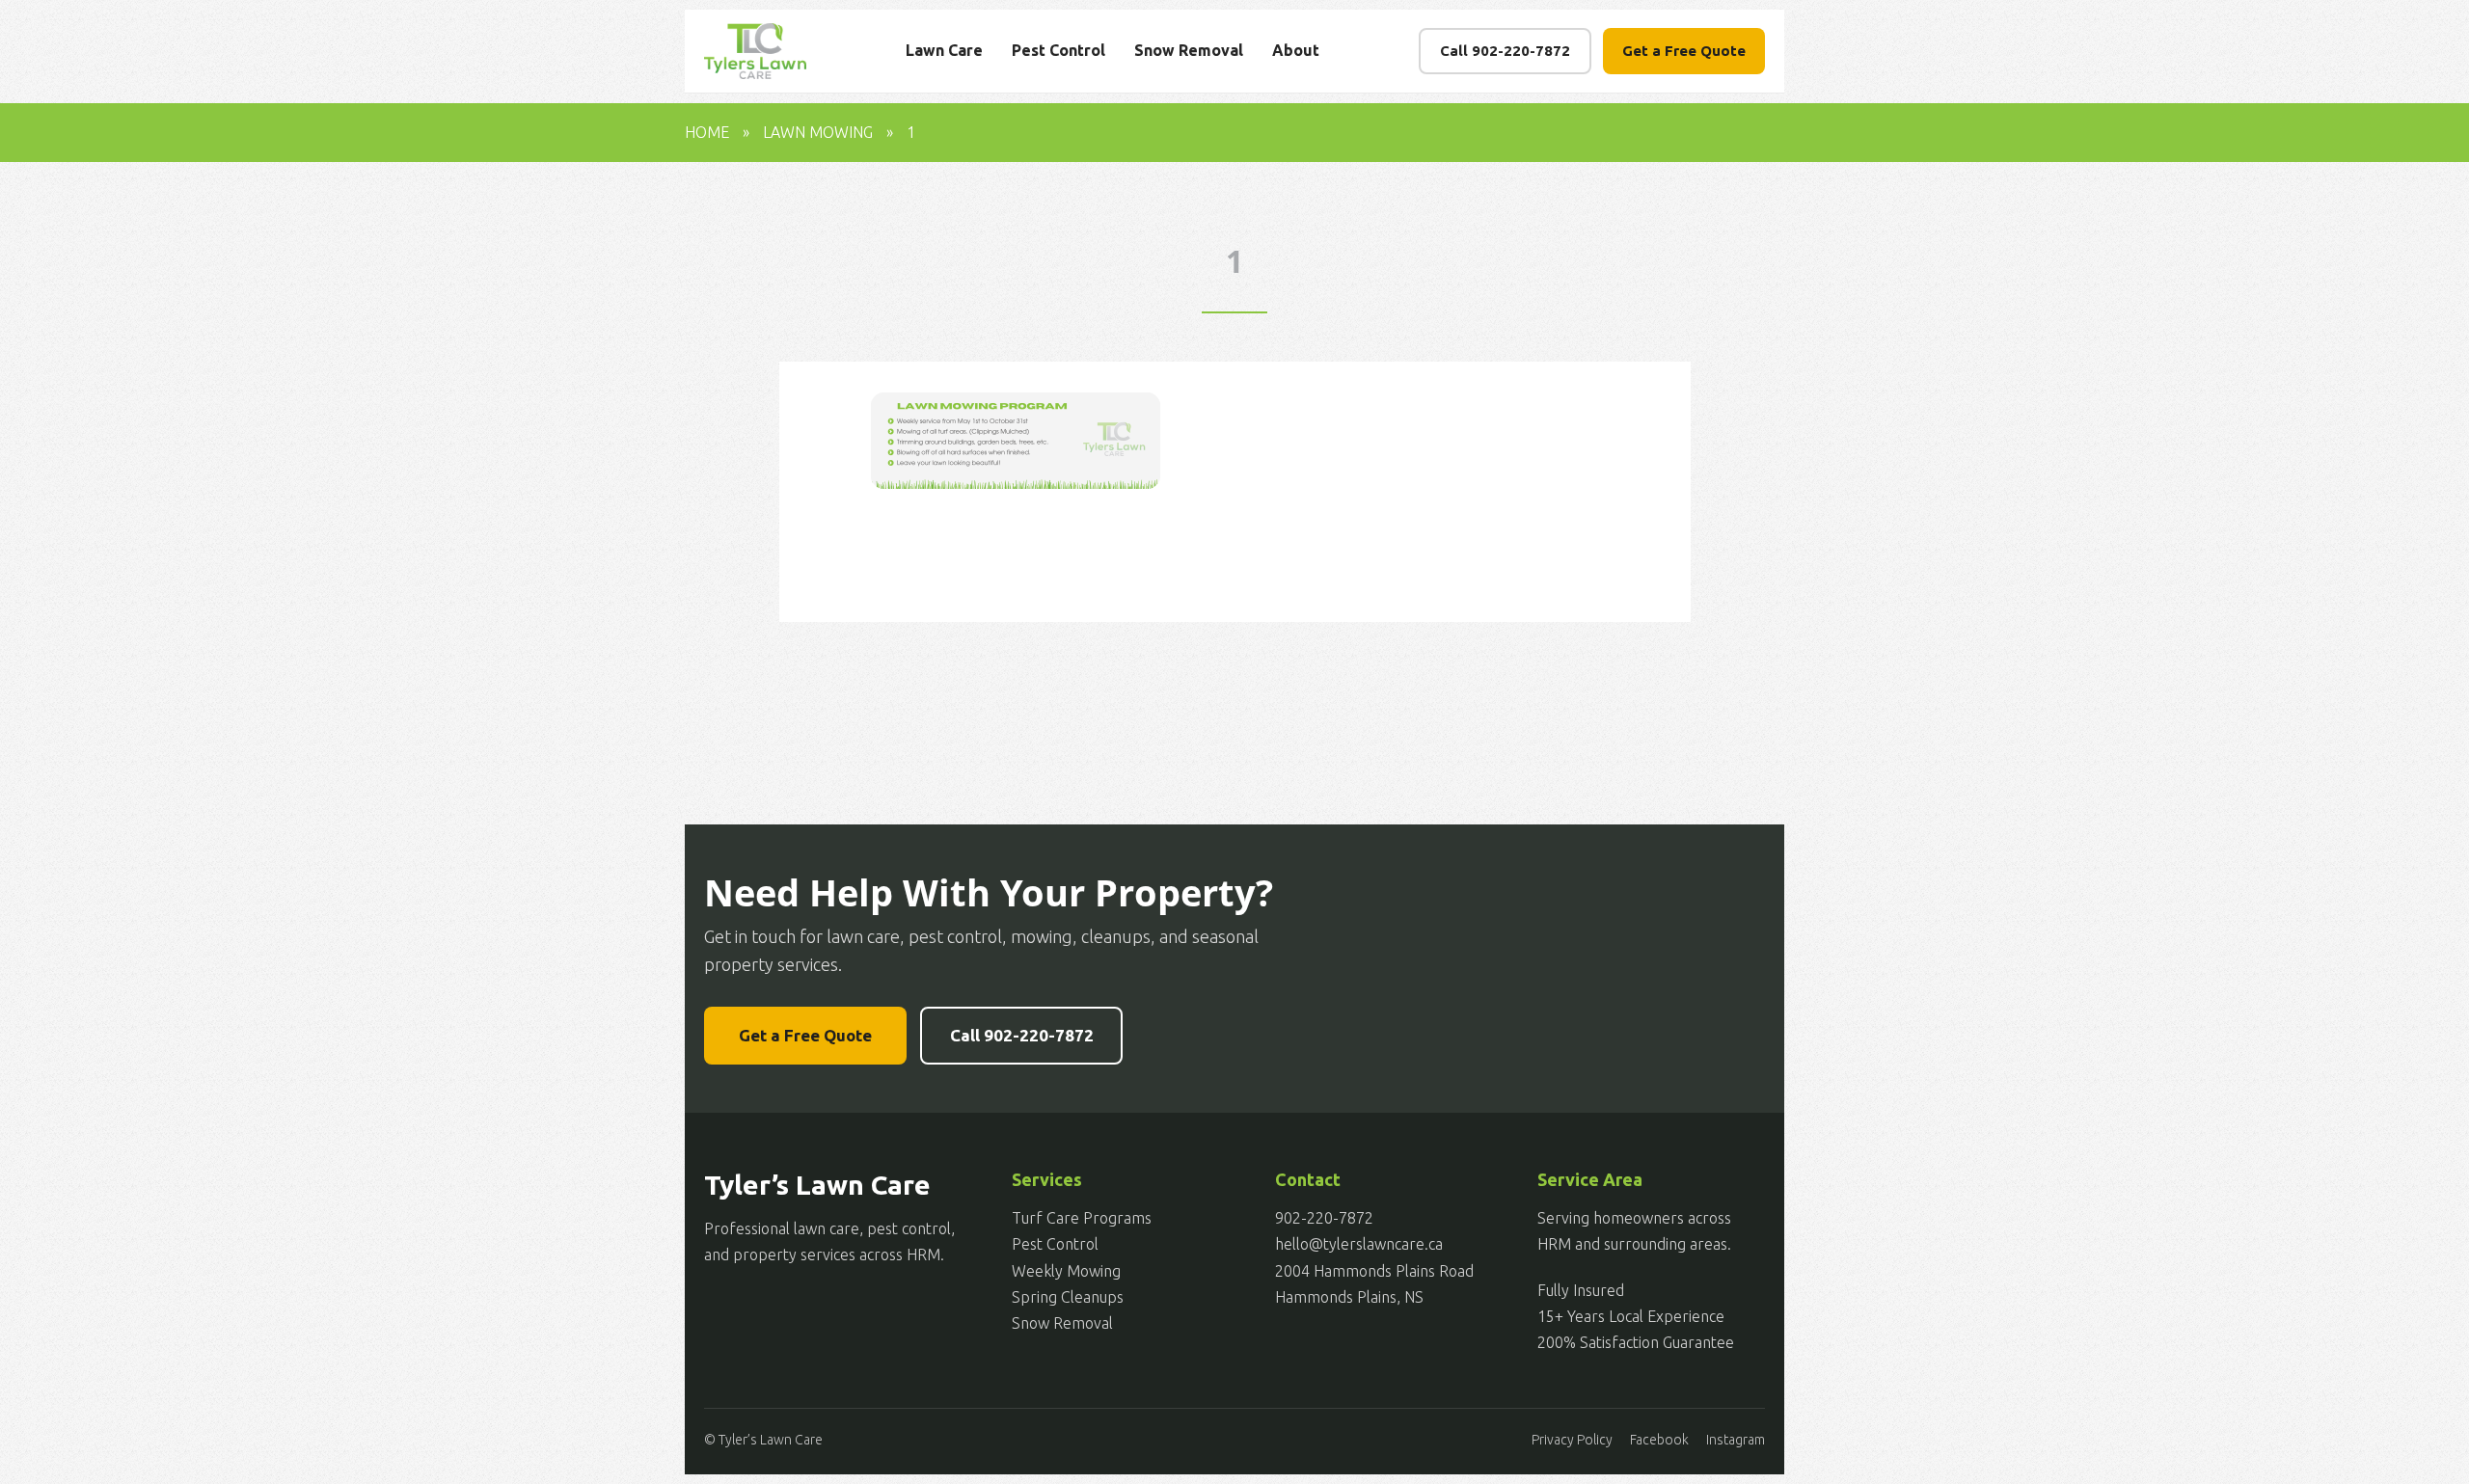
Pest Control (1058, 50)
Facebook (1659, 1440)
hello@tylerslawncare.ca (1359, 1244)
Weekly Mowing (1066, 1271)
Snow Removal (1189, 50)
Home (707, 132)
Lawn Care (944, 50)
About (1296, 50)
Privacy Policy (1572, 1440)
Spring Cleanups (1068, 1297)
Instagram (1736, 1440)
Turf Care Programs (1082, 1218)
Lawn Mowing (818, 132)
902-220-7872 (1324, 1218)
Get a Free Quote (1684, 51)
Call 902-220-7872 (1505, 51)
